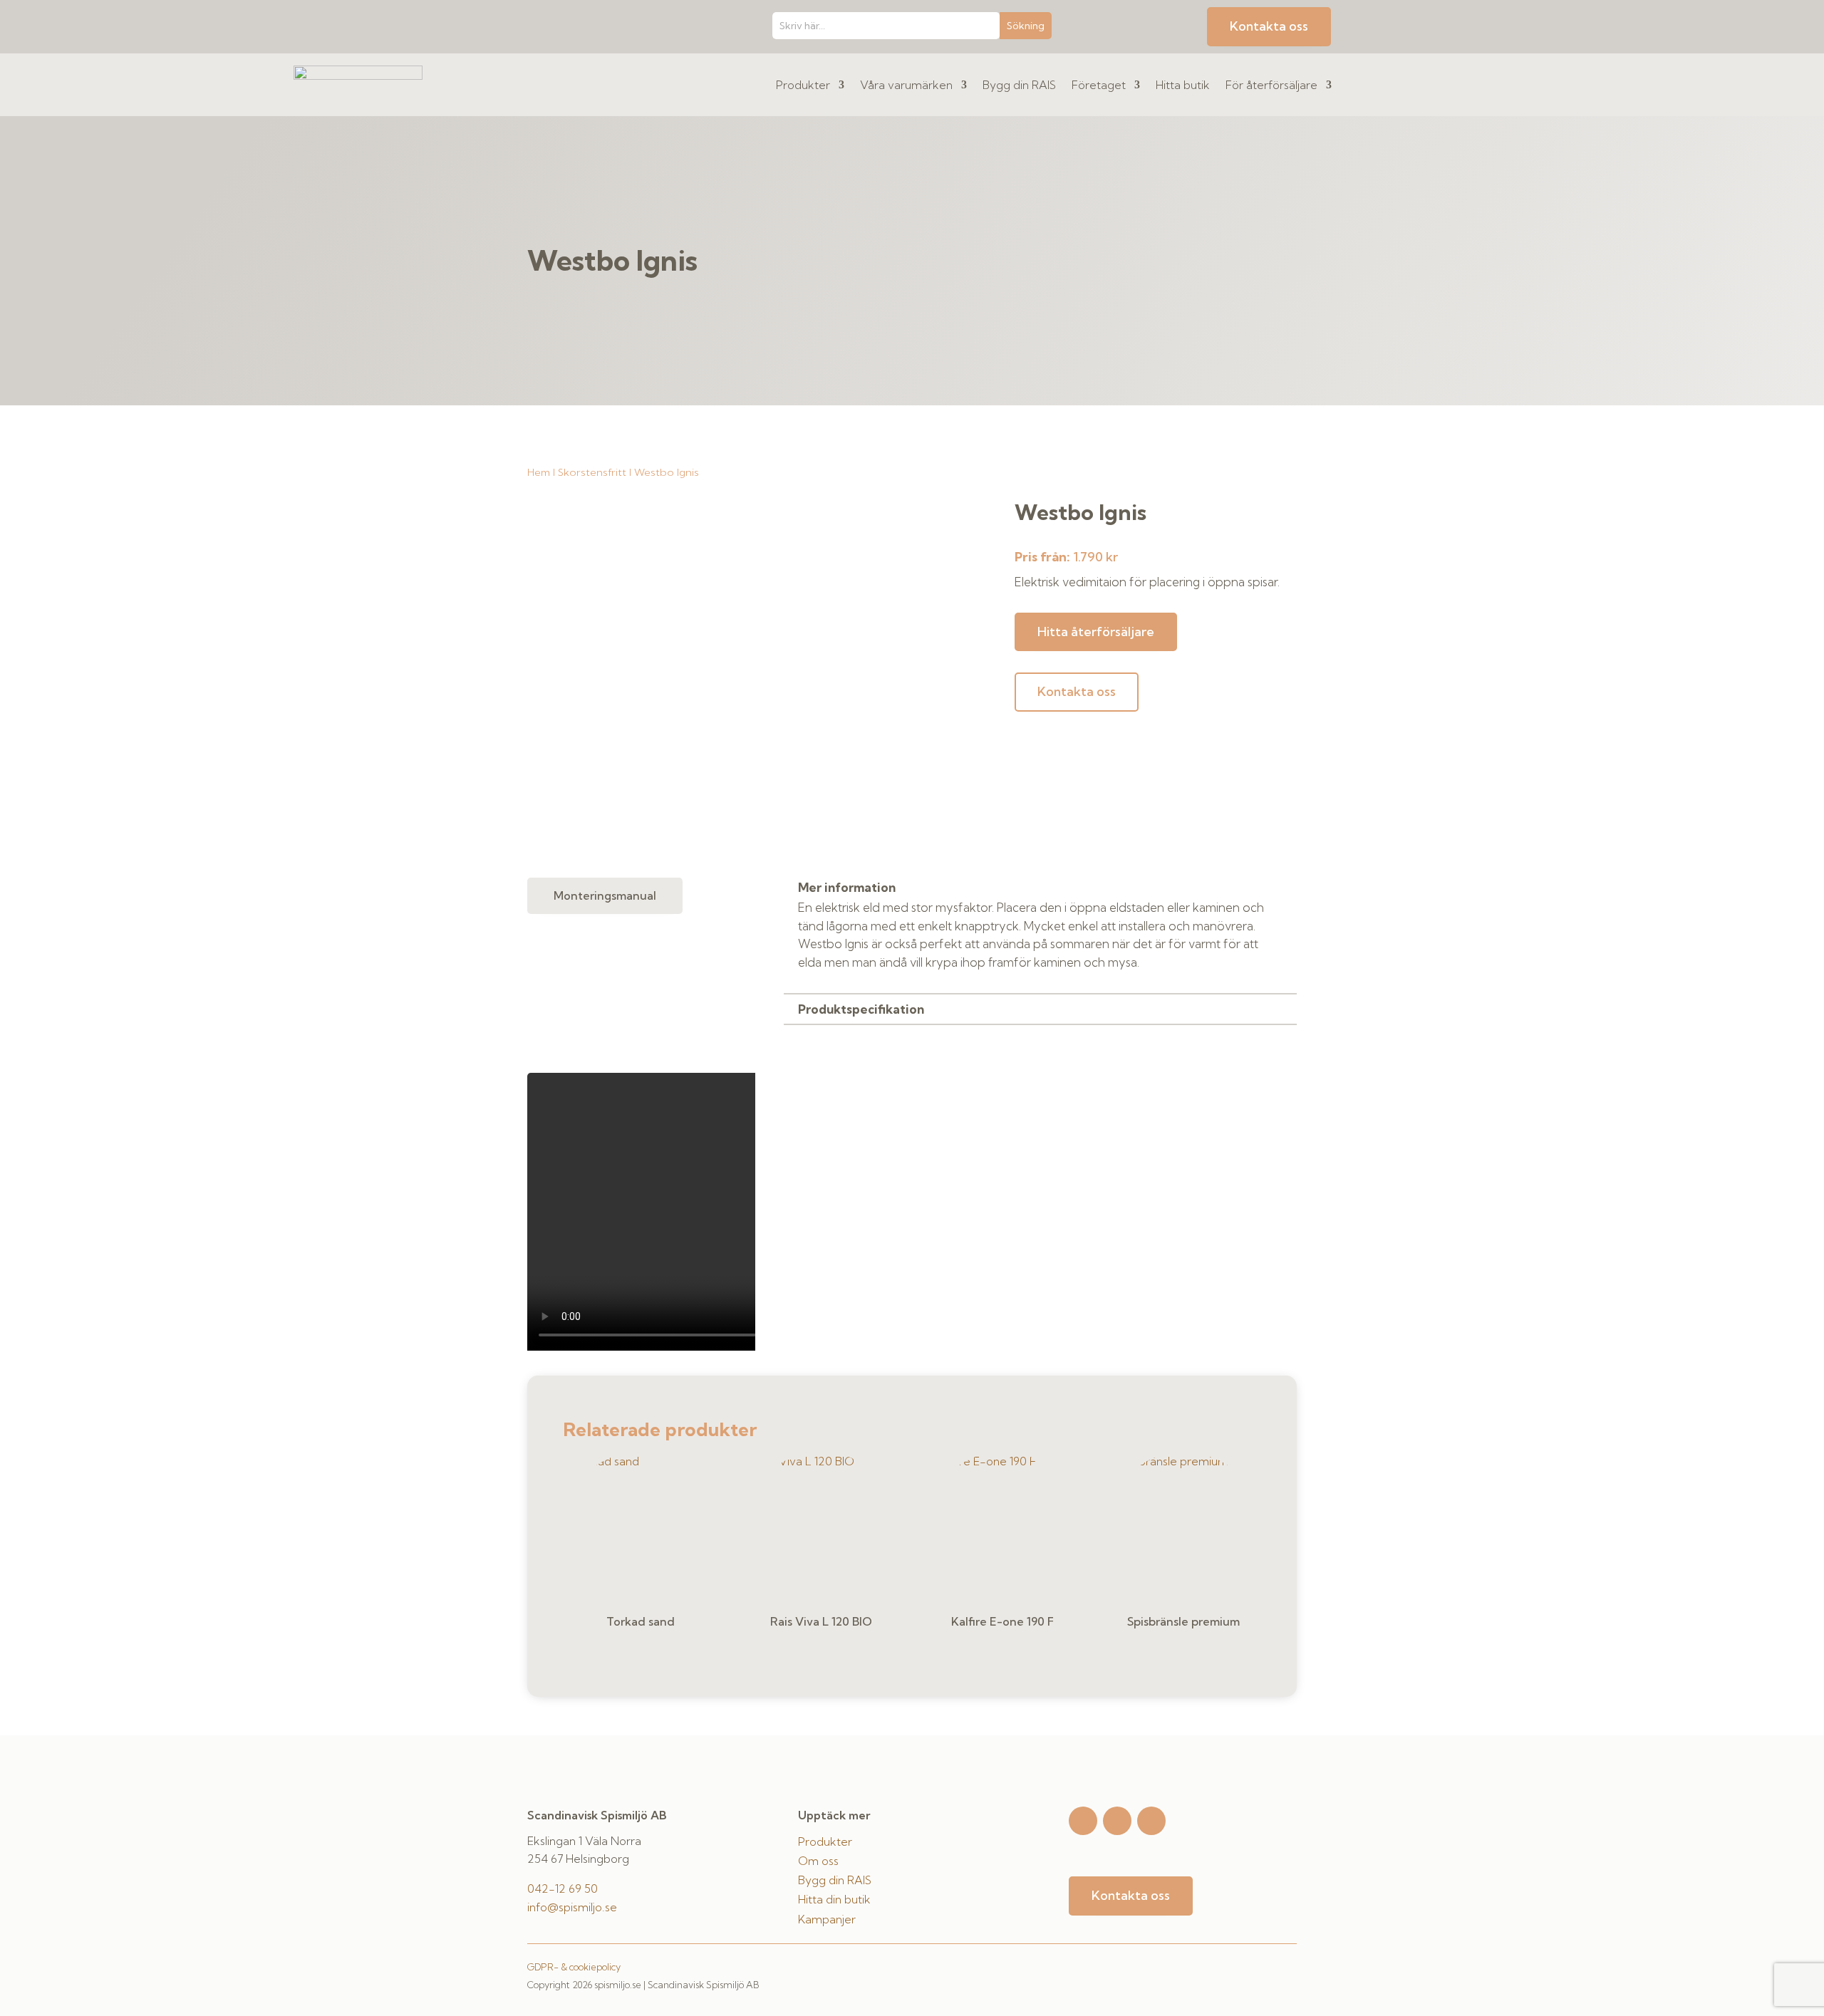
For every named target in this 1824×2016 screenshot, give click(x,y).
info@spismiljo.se (572, 1907)
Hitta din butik (834, 1899)
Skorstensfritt (592, 472)
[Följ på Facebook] (1117, 1821)
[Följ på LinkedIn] (1151, 1821)
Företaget (1099, 85)
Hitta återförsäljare (1096, 632)
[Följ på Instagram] (1083, 1821)
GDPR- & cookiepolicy (574, 1967)
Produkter (803, 85)
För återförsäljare (1271, 85)
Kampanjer (827, 1919)
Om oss (818, 1861)
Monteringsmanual (605, 895)
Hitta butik (1183, 85)
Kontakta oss (1269, 26)
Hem (539, 472)
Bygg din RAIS (1019, 85)
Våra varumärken (906, 85)
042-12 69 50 (563, 1888)
